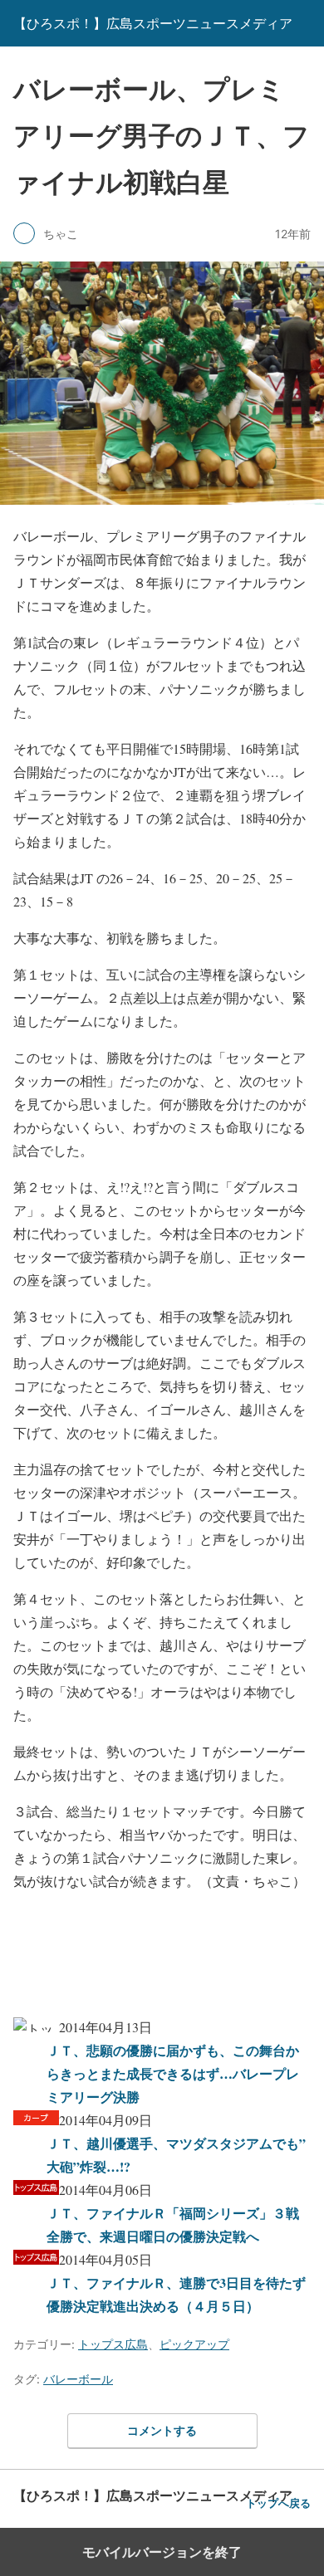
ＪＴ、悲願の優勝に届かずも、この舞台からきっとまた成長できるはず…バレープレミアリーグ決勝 (173, 2073)
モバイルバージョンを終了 (162, 2552)
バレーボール (78, 2379)
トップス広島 (113, 2344)
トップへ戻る (278, 2503)
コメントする (162, 2430)
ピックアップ (194, 2344)
